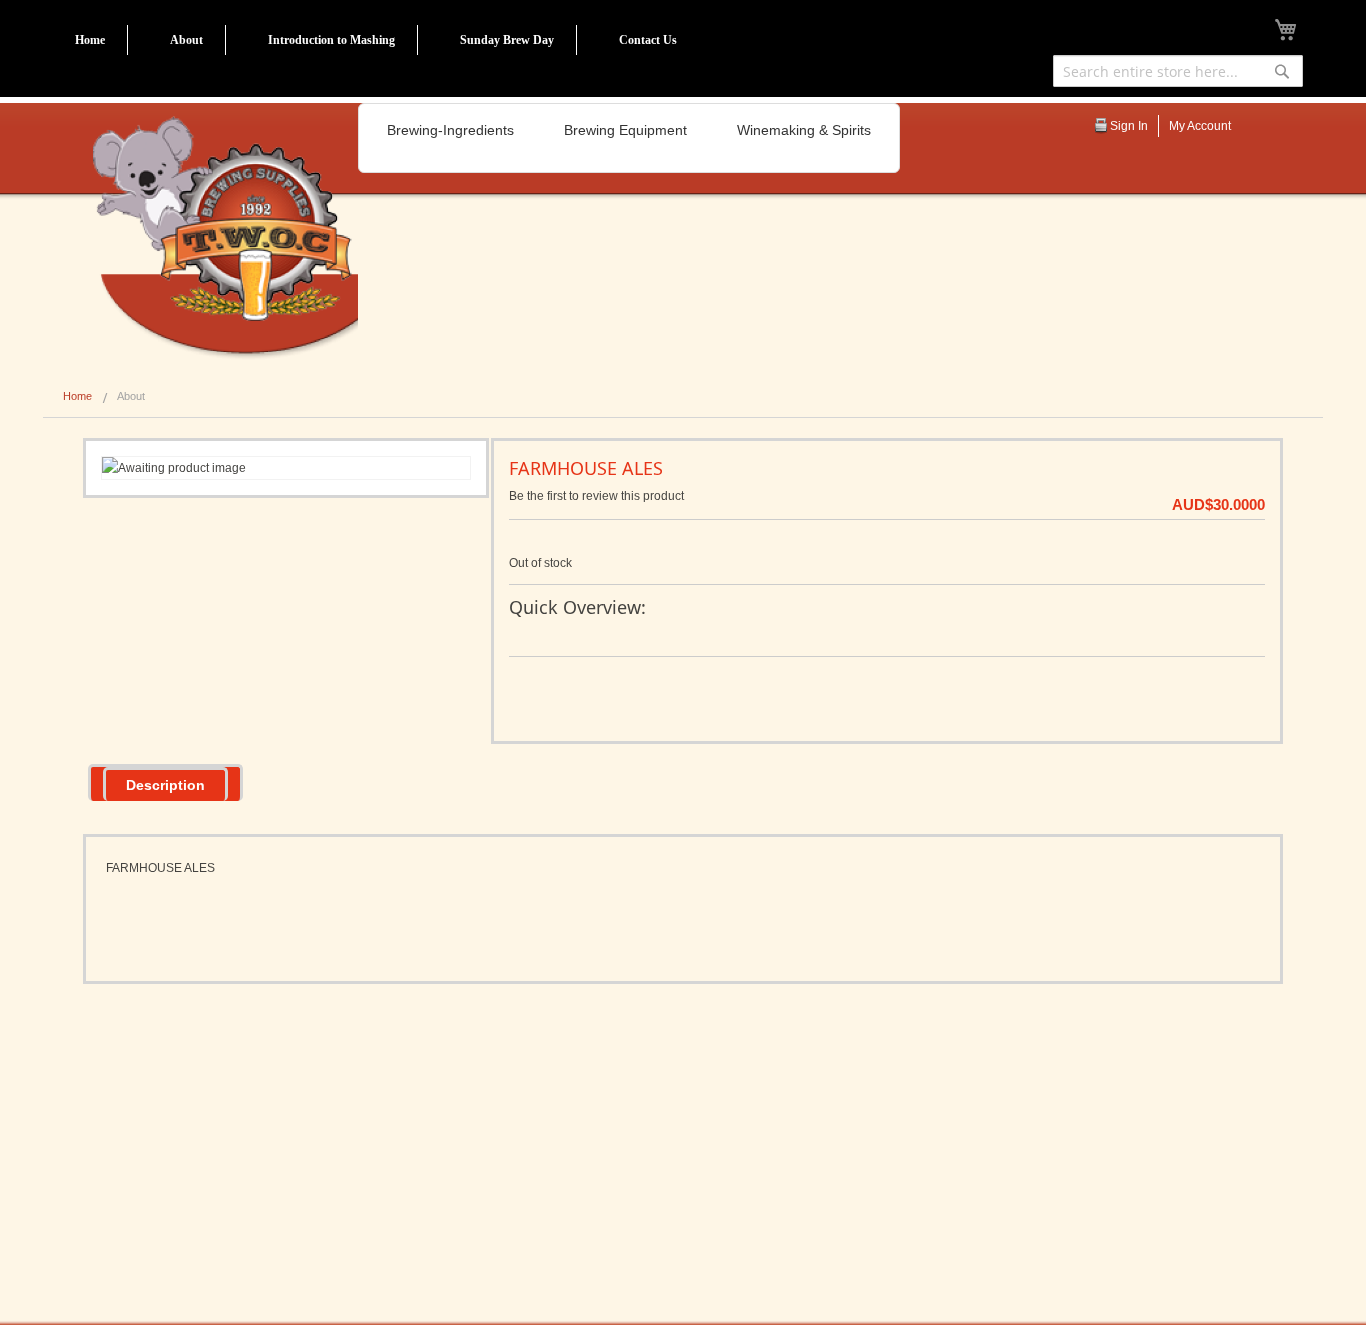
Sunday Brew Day (507, 40)
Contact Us (648, 40)
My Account (1200, 126)
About (186, 40)
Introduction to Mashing (331, 40)
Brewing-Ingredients (450, 130)
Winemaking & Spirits (804, 130)
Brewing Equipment (625, 130)
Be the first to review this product (596, 496)
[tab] (165, 782)
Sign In (1129, 126)
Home (90, 40)
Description (165, 785)
